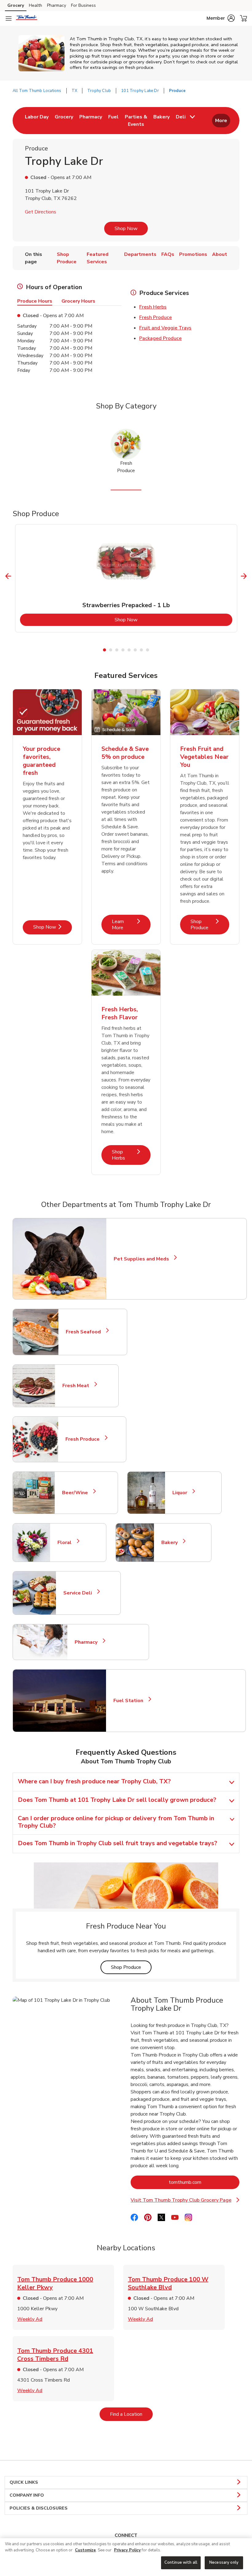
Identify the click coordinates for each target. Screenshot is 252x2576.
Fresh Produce (156, 317)
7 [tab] (141, 650)
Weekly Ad (30, 2319)
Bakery (172, 1543)
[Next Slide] (244, 576)
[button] (221, 18)
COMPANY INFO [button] (27, 2495)
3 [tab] (117, 650)
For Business (83, 5)
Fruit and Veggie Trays (165, 328)
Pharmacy (57, 5)
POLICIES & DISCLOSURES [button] (39, 2508)
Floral (67, 1543)
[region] (126, 2557)
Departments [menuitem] (140, 254)
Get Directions (41, 212)
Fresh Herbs (153, 307)
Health (35, 5)
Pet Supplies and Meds (141, 1259)
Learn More (131, 924)
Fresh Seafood (86, 1332)
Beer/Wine (78, 1493)
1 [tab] (104, 650)
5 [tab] (129, 650)
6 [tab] (135, 650)
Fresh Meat (78, 1386)
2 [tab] (111, 650)
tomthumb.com (204, 2182)
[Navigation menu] (9, 18)
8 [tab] (148, 650)
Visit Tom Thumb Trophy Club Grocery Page (184, 2200)
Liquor (182, 1493)
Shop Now (126, 229)
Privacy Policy (127, 2550)
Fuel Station (131, 1701)
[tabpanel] (126, 578)
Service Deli (80, 1593)
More (221, 121)
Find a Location (131, 2414)
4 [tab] (123, 650)
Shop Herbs (131, 1155)
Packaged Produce (160, 338)
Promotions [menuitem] (193, 254)
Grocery (16, 5)
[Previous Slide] (8, 576)
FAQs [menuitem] (168, 254)
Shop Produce (210, 924)
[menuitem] (37, 121)
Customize (85, 2550)
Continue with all (181, 2562)
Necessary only (224, 2562)
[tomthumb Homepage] (27, 18)
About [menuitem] (220, 254)
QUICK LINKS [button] (24, 2482)
